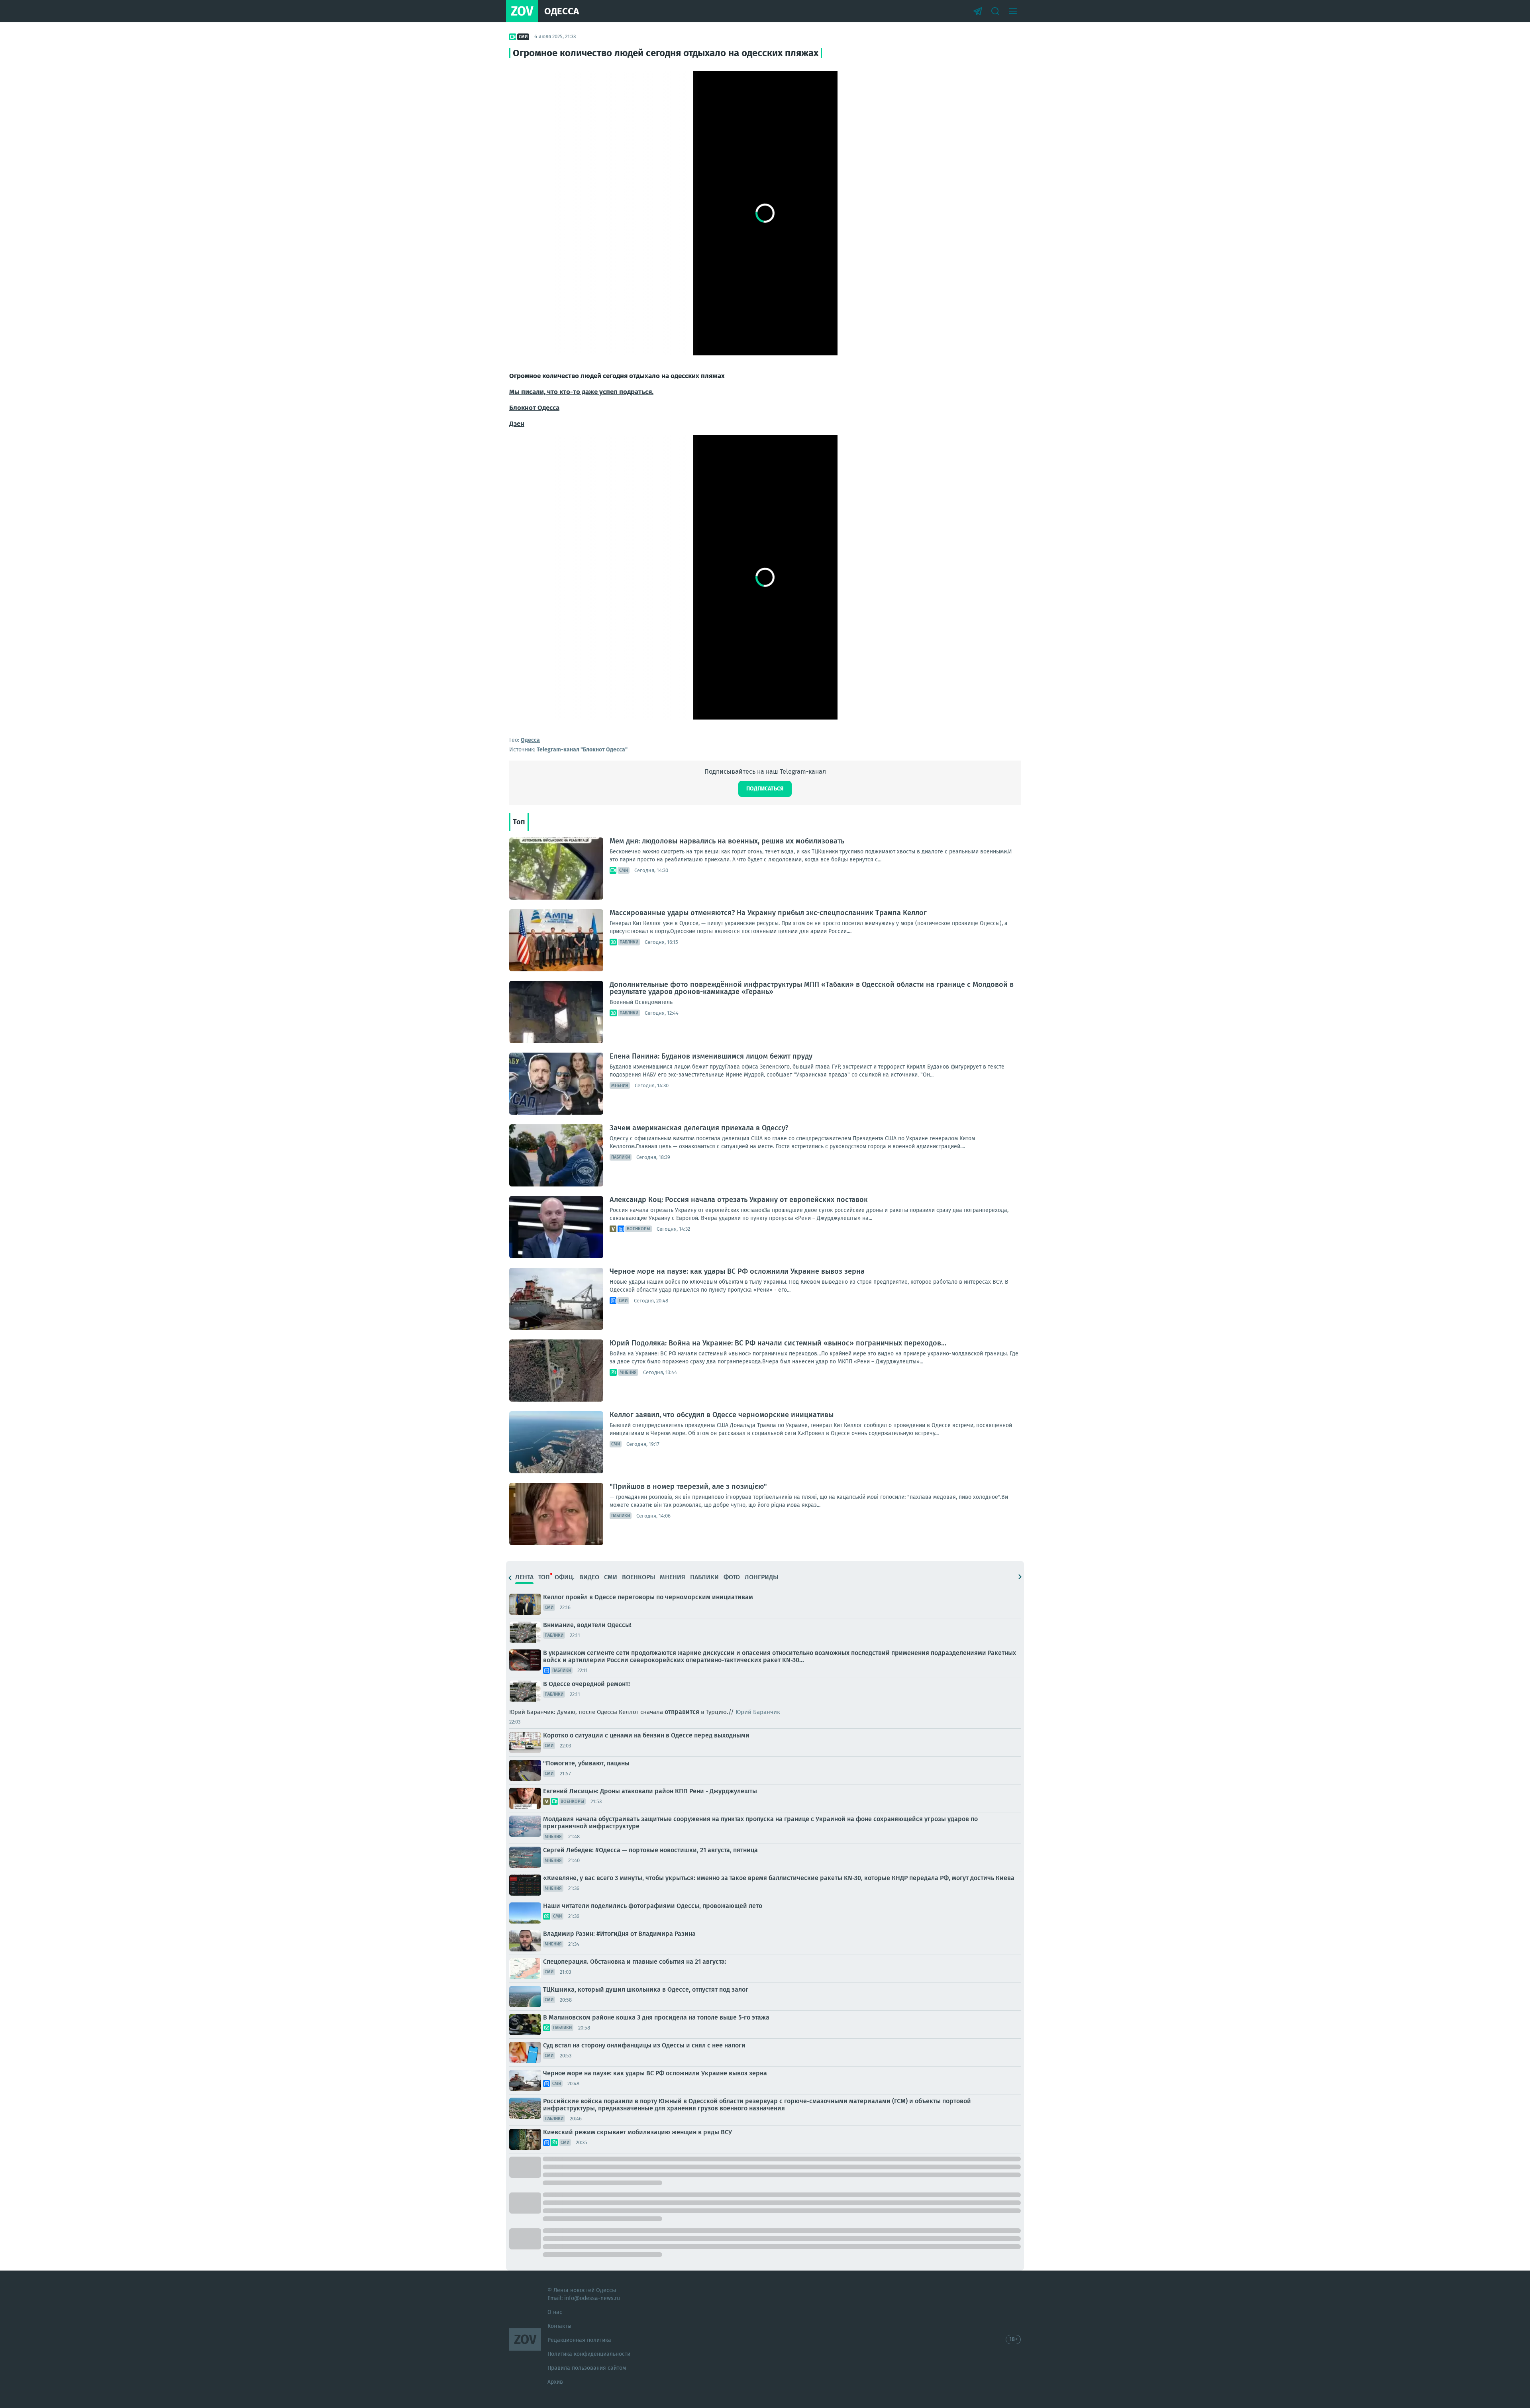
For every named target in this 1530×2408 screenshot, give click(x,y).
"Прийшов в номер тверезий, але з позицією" (688, 1486)
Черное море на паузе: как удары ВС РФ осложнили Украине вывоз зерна (737, 1271)
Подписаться (765, 789)
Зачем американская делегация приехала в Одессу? (699, 1128)
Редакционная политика (579, 2340)
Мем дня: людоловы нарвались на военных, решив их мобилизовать (727, 841)
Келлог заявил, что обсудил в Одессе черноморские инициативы (722, 1415)
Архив (555, 2382)
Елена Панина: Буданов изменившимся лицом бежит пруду (711, 1056)
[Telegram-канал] (978, 11)
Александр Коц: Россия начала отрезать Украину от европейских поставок (739, 1200)
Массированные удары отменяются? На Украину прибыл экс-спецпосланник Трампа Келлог (768, 913)
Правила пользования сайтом (587, 2368)
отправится (682, 1712)
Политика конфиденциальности (589, 2354)
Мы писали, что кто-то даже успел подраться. (581, 392)
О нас (555, 2312)
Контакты (559, 2326)
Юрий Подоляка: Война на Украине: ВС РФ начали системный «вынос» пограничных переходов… (778, 1343)
